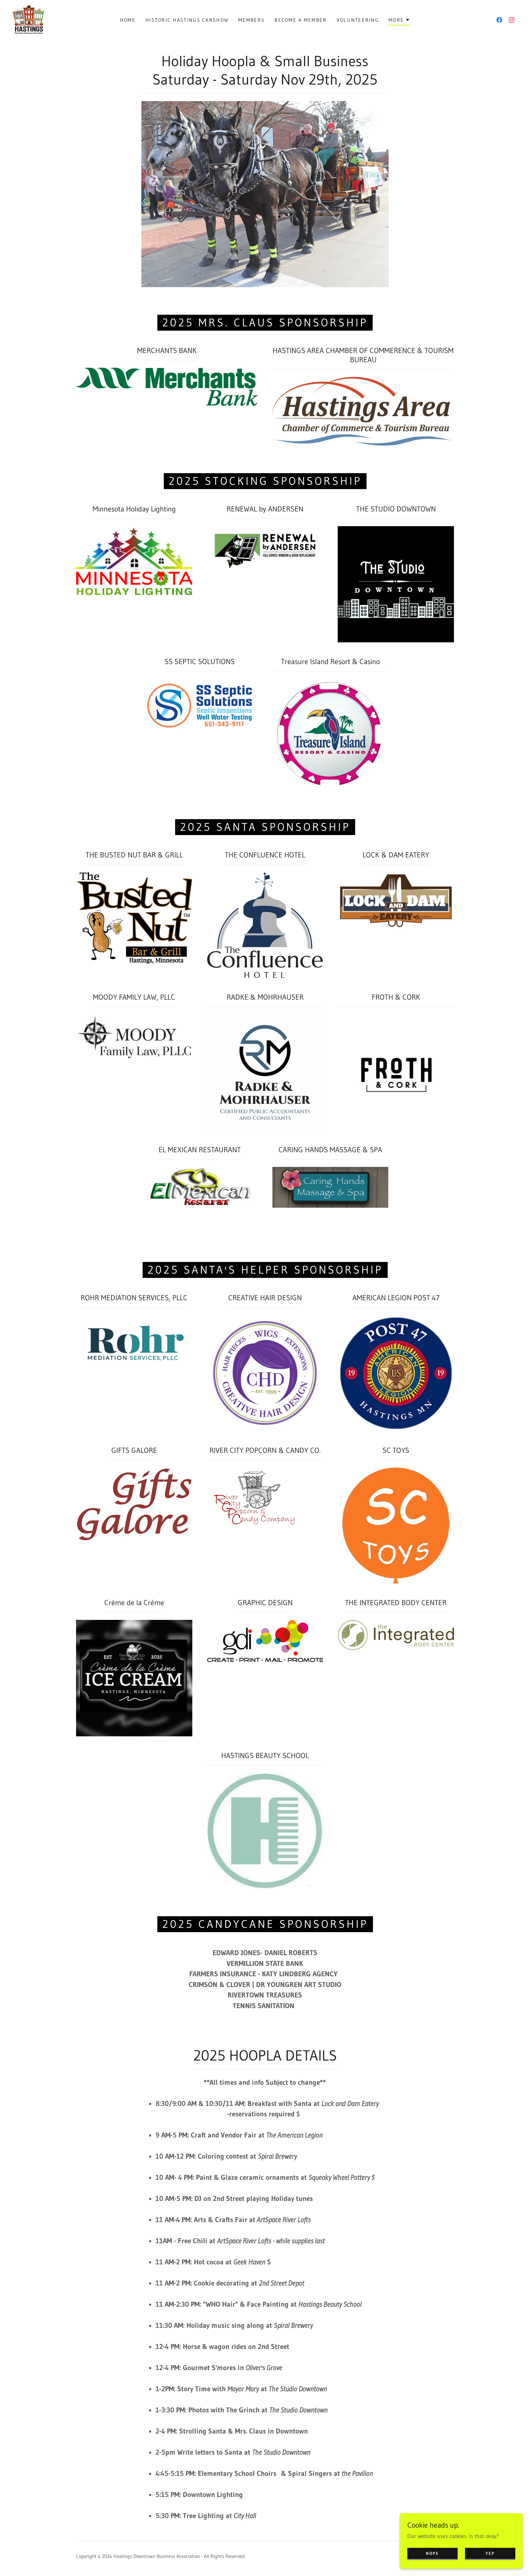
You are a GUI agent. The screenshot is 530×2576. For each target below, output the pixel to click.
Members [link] (252, 20)
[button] (399, 21)
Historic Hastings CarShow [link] (187, 20)
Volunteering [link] (358, 20)
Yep (490, 2553)
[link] (28, 19)
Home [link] (128, 20)
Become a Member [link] (301, 20)
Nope (432, 2553)
